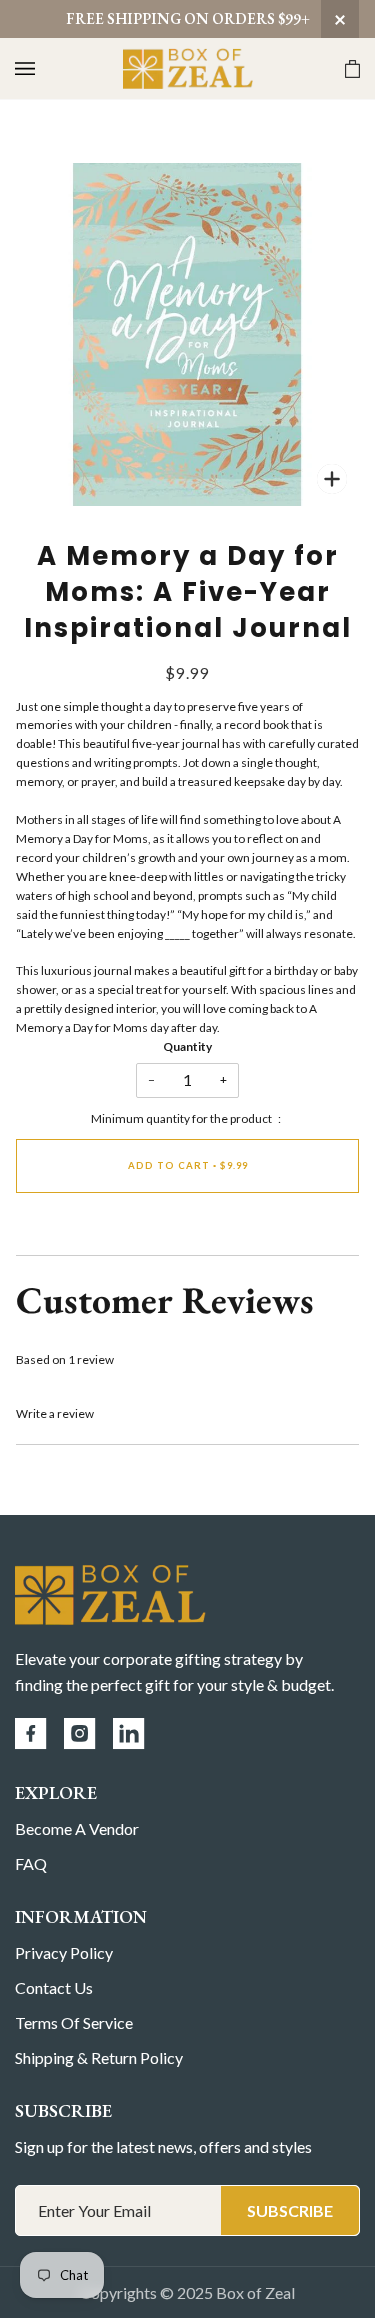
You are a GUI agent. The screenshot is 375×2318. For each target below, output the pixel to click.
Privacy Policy (64, 1952)
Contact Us (54, 1987)
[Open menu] (45, 68)
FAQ (31, 1863)
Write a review (55, 1413)
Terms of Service (74, 2022)
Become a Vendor (77, 1828)
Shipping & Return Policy (99, 2057)
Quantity (187, 1046)
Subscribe (290, 2210)
